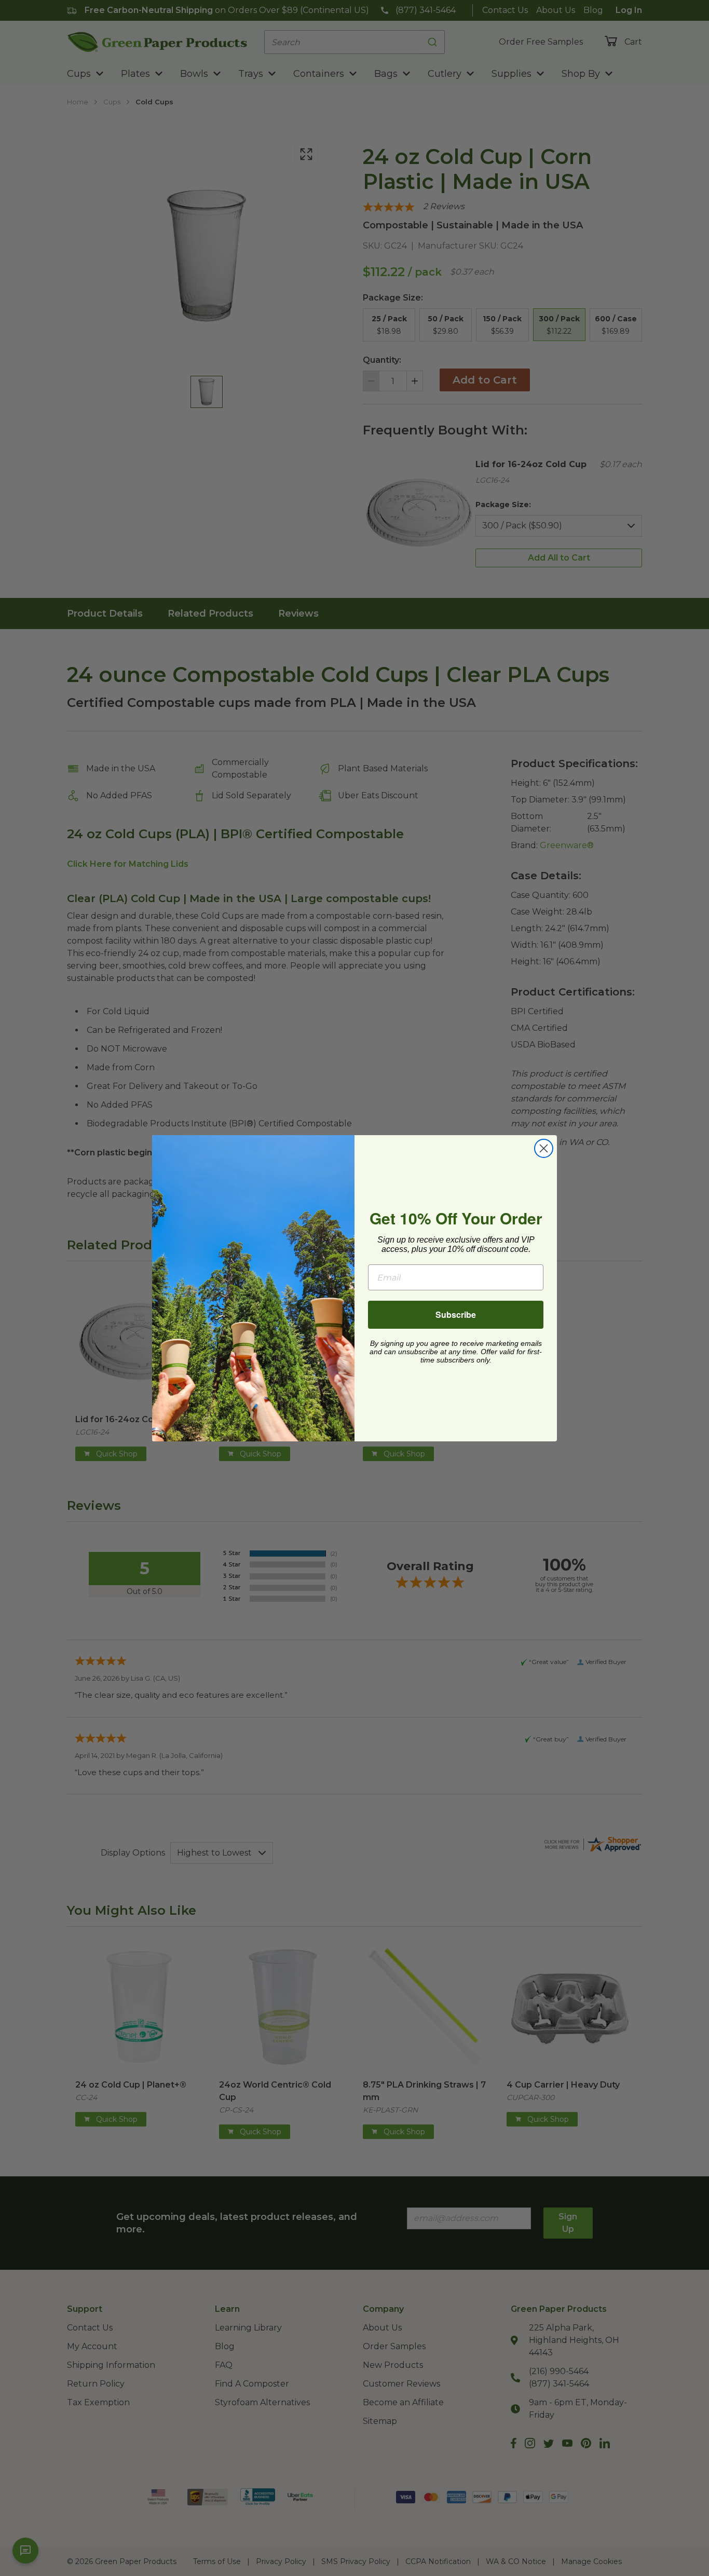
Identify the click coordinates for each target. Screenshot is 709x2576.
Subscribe (456, 1314)
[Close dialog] (544, 1148)
